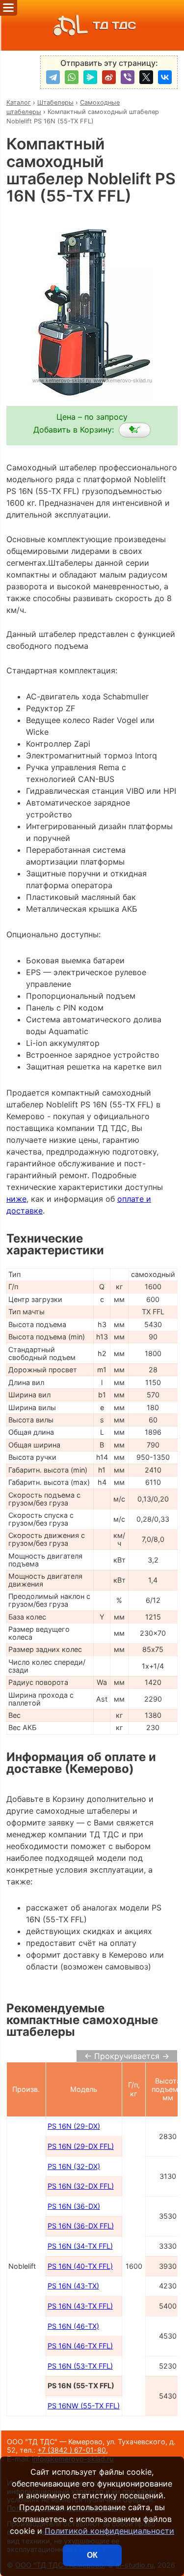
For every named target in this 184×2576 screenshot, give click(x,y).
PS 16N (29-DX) (74, 2126)
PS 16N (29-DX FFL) (81, 2146)
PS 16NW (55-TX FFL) (84, 2406)
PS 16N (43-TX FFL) (80, 2306)
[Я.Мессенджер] (90, 77)
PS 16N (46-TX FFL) (80, 2346)
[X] (146, 77)
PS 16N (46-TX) (73, 2326)
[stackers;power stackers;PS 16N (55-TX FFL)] (135, 430)
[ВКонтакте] (165, 77)
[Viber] (128, 77)
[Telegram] (53, 77)
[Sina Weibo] (109, 77)
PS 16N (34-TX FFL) (80, 2246)
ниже (16, 1199)
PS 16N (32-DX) (74, 2166)
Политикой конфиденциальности (109, 2531)
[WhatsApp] (72, 77)
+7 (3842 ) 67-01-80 (72, 2450)
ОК (92, 2555)
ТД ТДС (114, 25)
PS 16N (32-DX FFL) (81, 2186)
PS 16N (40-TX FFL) (80, 2266)
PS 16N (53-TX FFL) (80, 2366)
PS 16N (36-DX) (74, 2206)
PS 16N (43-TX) (73, 2286)
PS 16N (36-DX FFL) (81, 2226)
